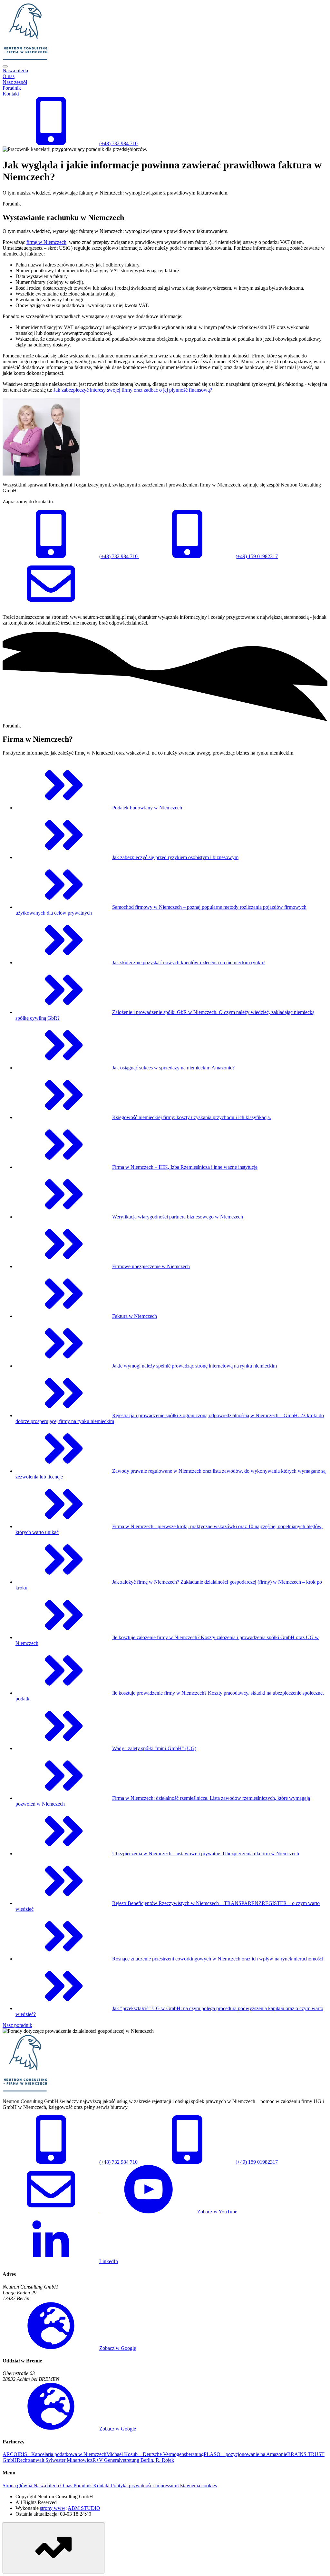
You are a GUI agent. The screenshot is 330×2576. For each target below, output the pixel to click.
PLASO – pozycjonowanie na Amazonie (245, 2454)
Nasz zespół (15, 82)
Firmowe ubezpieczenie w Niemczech (151, 1266)
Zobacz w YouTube (217, 2212)
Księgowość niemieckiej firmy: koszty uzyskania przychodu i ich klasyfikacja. (192, 1117)
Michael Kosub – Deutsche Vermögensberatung (155, 2454)
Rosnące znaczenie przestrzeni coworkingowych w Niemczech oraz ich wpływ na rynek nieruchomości (218, 1959)
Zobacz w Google (118, 2348)
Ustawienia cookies (197, 2486)
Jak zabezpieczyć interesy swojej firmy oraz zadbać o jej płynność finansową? (133, 390)
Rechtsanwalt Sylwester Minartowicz (55, 2460)
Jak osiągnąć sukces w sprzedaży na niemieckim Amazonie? (173, 1068)
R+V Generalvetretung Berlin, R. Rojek (133, 2460)
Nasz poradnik (17, 2025)
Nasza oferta (15, 70)
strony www (53, 2508)
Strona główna (17, 2486)
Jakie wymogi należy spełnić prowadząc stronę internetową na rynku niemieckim (194, 1366)
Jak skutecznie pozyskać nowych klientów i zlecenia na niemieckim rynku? (189, 962)
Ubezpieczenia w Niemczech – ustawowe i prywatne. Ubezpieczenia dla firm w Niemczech (206, 1854)
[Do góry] (53, 2548)
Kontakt (11, 94)
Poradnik (12, 88)
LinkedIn (109, 2261)
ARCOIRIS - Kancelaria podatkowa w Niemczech (54, 2454)
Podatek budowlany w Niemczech (147, 808)
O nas (9, 76)
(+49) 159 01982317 (257, 556)
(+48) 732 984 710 (118, 556)
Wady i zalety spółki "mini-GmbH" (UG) (154, 1748)
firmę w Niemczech (46, 242)
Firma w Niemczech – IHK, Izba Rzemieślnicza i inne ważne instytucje (185, 1167)
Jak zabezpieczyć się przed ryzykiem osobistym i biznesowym (175, 857)
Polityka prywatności (132, 2486)
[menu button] (5, 66)
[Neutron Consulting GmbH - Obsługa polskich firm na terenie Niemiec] (25, 59)
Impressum (165, 2486)
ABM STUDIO (84, 2508)
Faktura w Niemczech (135, 1316)
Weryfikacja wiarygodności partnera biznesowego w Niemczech (178, 1217)
